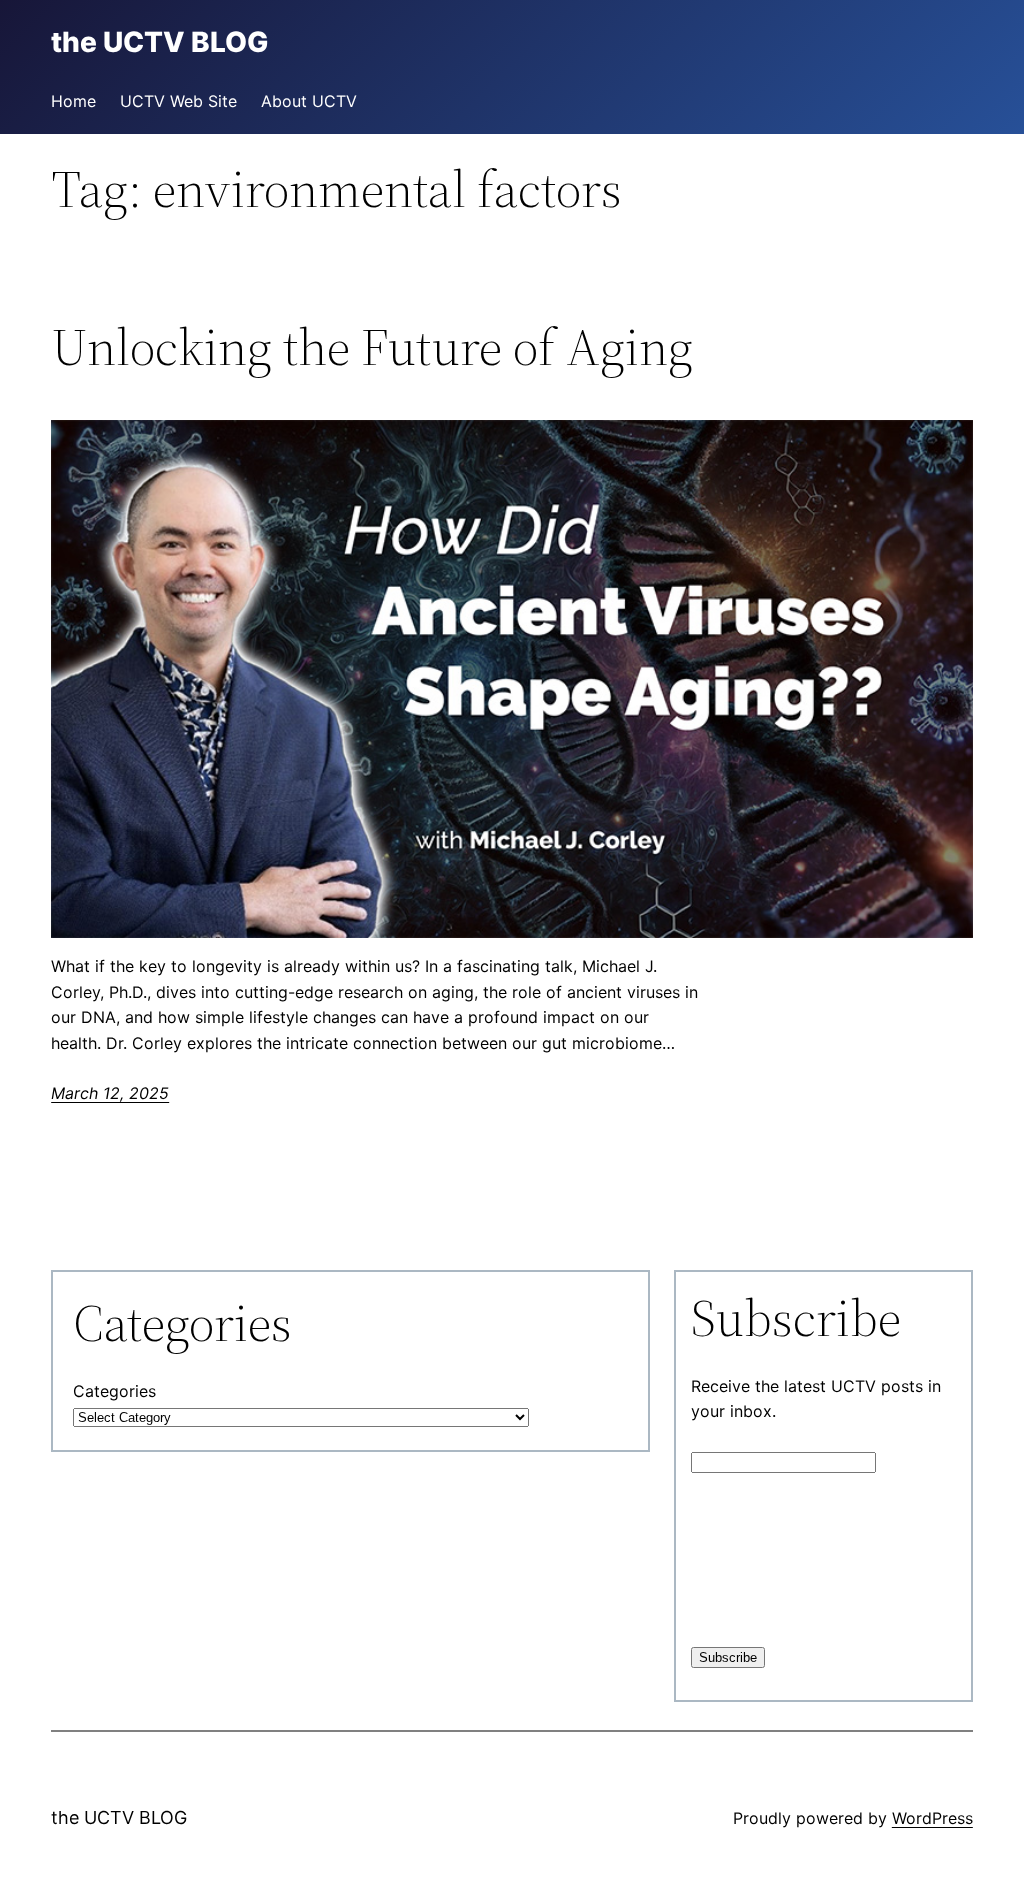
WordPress (932, 1818)
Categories (114, 1391)
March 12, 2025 (110, 1093)
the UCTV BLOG (119, 1817)
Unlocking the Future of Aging (372, 347)
